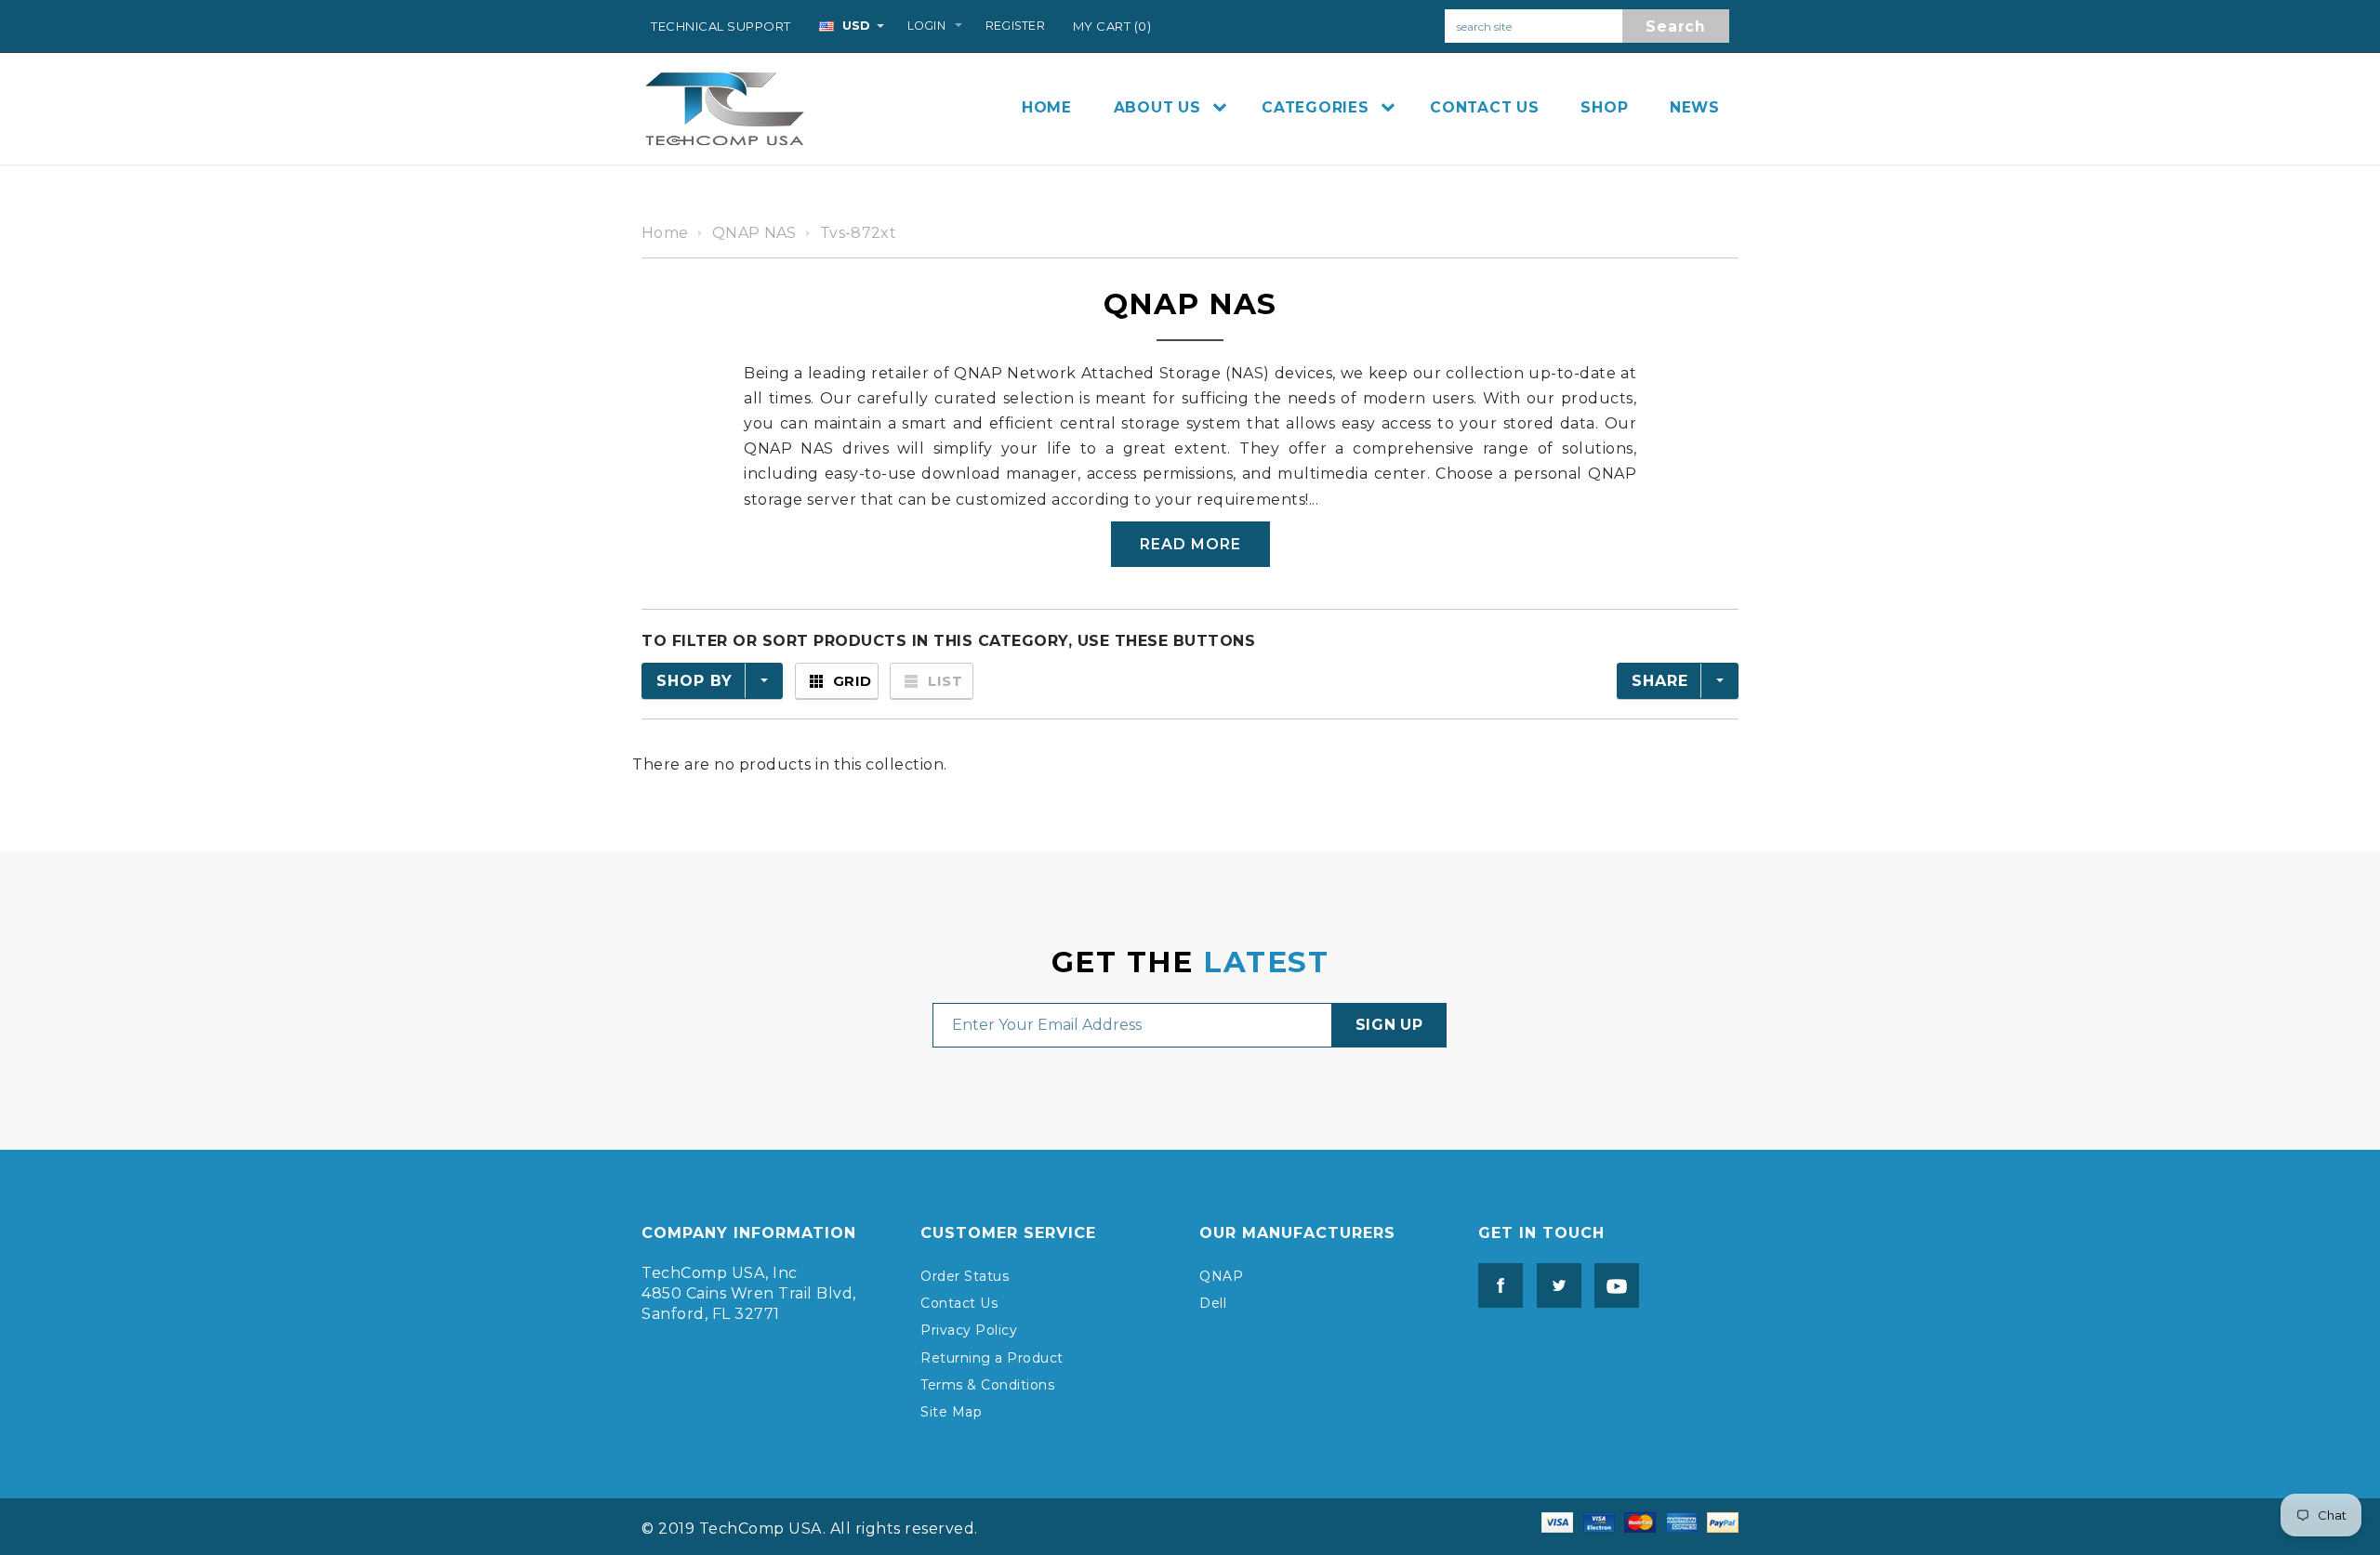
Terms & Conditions (987, 1385)
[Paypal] (1723, 1521)
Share (1660, 681)
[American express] (1682, 1521)
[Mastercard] (1640, 1521)
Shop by (694, 681)
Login (926, 26)
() (1112, 26)
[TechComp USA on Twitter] (1554, 1285)
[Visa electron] (1599, 1521)
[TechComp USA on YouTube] (1612, 1285)
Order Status (965, 1276)
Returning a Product (992, 1358)
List (945, 681)
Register (1015, 26)
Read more (1190, 544)
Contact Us (959, 1303)
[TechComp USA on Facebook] (1501, 1285)
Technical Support (721, 26)
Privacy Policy (969, 1330)
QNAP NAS (754, 233)
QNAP (1221, 1276)
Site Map (951, 1412)
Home (665, 233)
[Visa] (1557, 1521)
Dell (1213, 1303)
